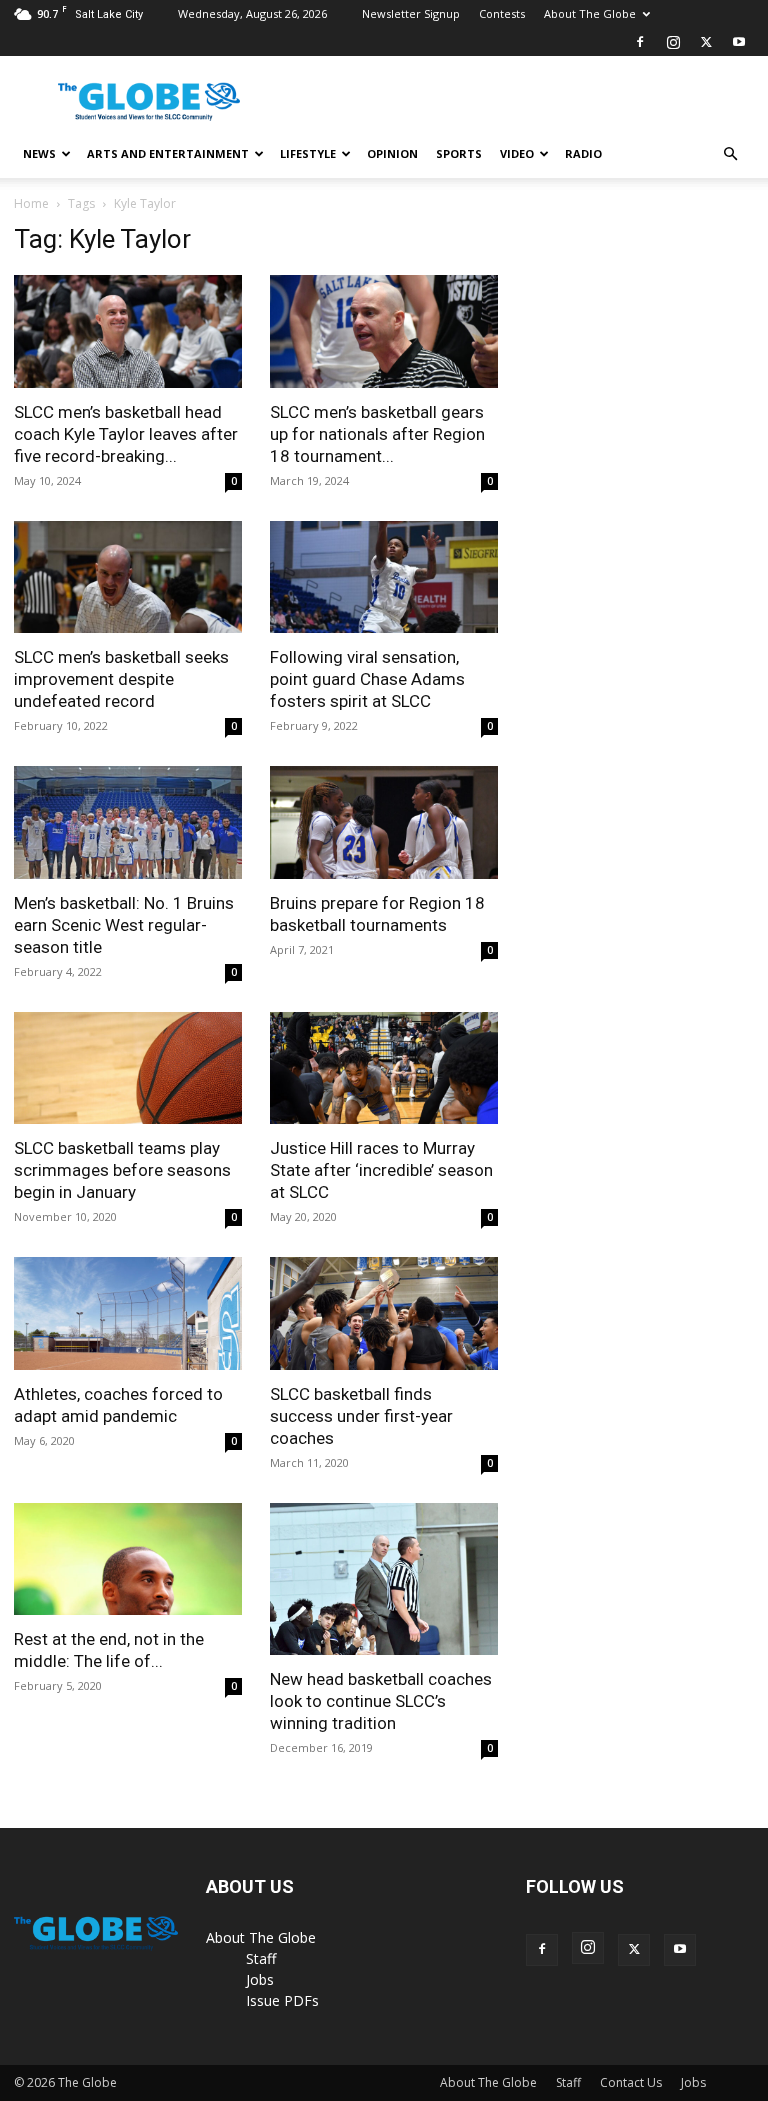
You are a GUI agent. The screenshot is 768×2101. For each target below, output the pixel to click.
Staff (261, 1958)
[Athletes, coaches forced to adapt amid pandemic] (128, 1313)
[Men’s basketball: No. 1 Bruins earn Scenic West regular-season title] (128, 822)
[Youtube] (739, 42)
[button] (730, 154)
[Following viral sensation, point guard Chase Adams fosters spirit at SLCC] (384, 577)
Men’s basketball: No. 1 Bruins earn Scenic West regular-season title (124, 925)
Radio (583, 153)
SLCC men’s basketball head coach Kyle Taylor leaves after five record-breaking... (126, 434)
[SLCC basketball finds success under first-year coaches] (384, 1313)
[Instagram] (673, 42)
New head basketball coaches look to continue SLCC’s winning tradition (381, 1701)
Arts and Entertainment (168, 153)
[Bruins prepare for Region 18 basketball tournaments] (384, 822)
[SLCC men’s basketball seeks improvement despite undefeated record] (128, 577)
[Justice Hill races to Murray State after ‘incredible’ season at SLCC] (384, 1068)
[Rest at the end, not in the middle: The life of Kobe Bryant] (128, 1559)
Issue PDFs (282, 2000)
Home (31, 203)
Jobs (260, 1979)
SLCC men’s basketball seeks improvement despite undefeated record (121, 679)
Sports (459, 153)
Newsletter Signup (411, 13)
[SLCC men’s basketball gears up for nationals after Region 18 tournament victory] (384, 331)
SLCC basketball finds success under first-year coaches (361, 1416)
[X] (706, 42)
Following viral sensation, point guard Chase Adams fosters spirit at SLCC (367, 679)
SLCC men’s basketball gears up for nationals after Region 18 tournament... (377, 434)
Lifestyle (308, 153)
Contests (502, 13)
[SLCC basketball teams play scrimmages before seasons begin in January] (128, 1068)
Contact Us (631, 2082)
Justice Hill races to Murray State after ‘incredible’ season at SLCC (381, 1170)
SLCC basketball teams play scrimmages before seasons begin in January (122, 1170)
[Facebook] (640, 42)
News (39, 153)
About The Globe (590, 13)
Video (517, 153)
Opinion (392, 153)
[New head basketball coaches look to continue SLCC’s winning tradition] (384, 1579)
